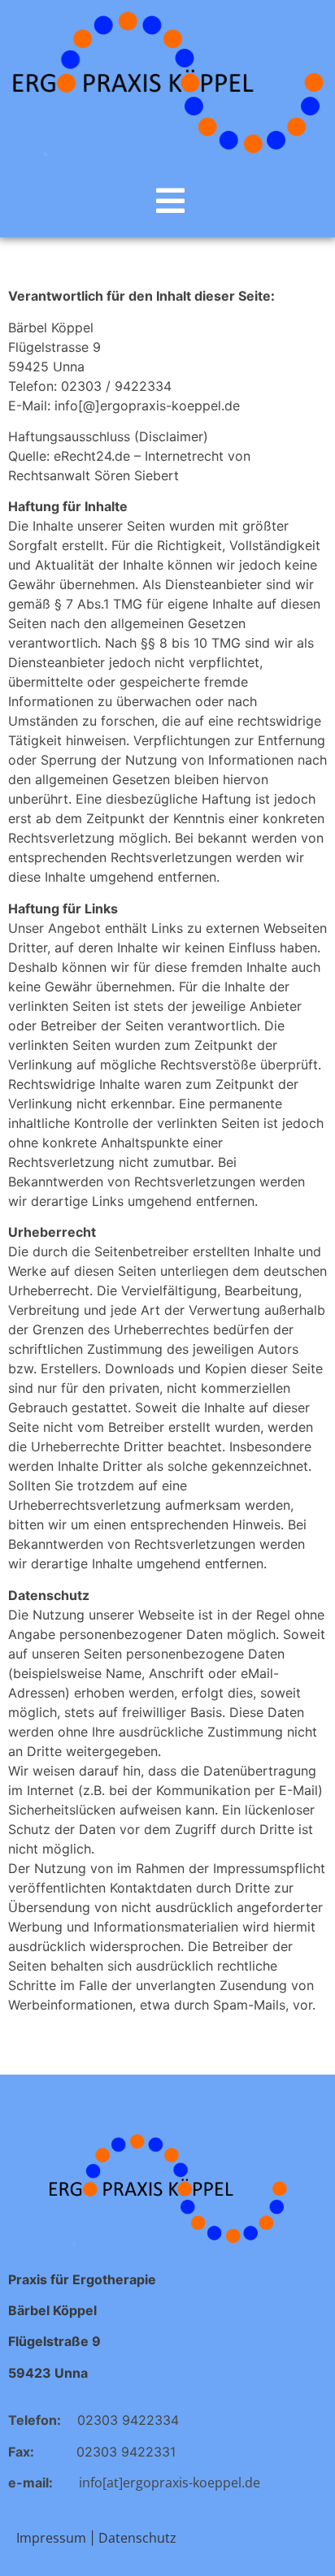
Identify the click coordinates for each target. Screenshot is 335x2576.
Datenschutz (137, 2538)
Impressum (51, 2538)
